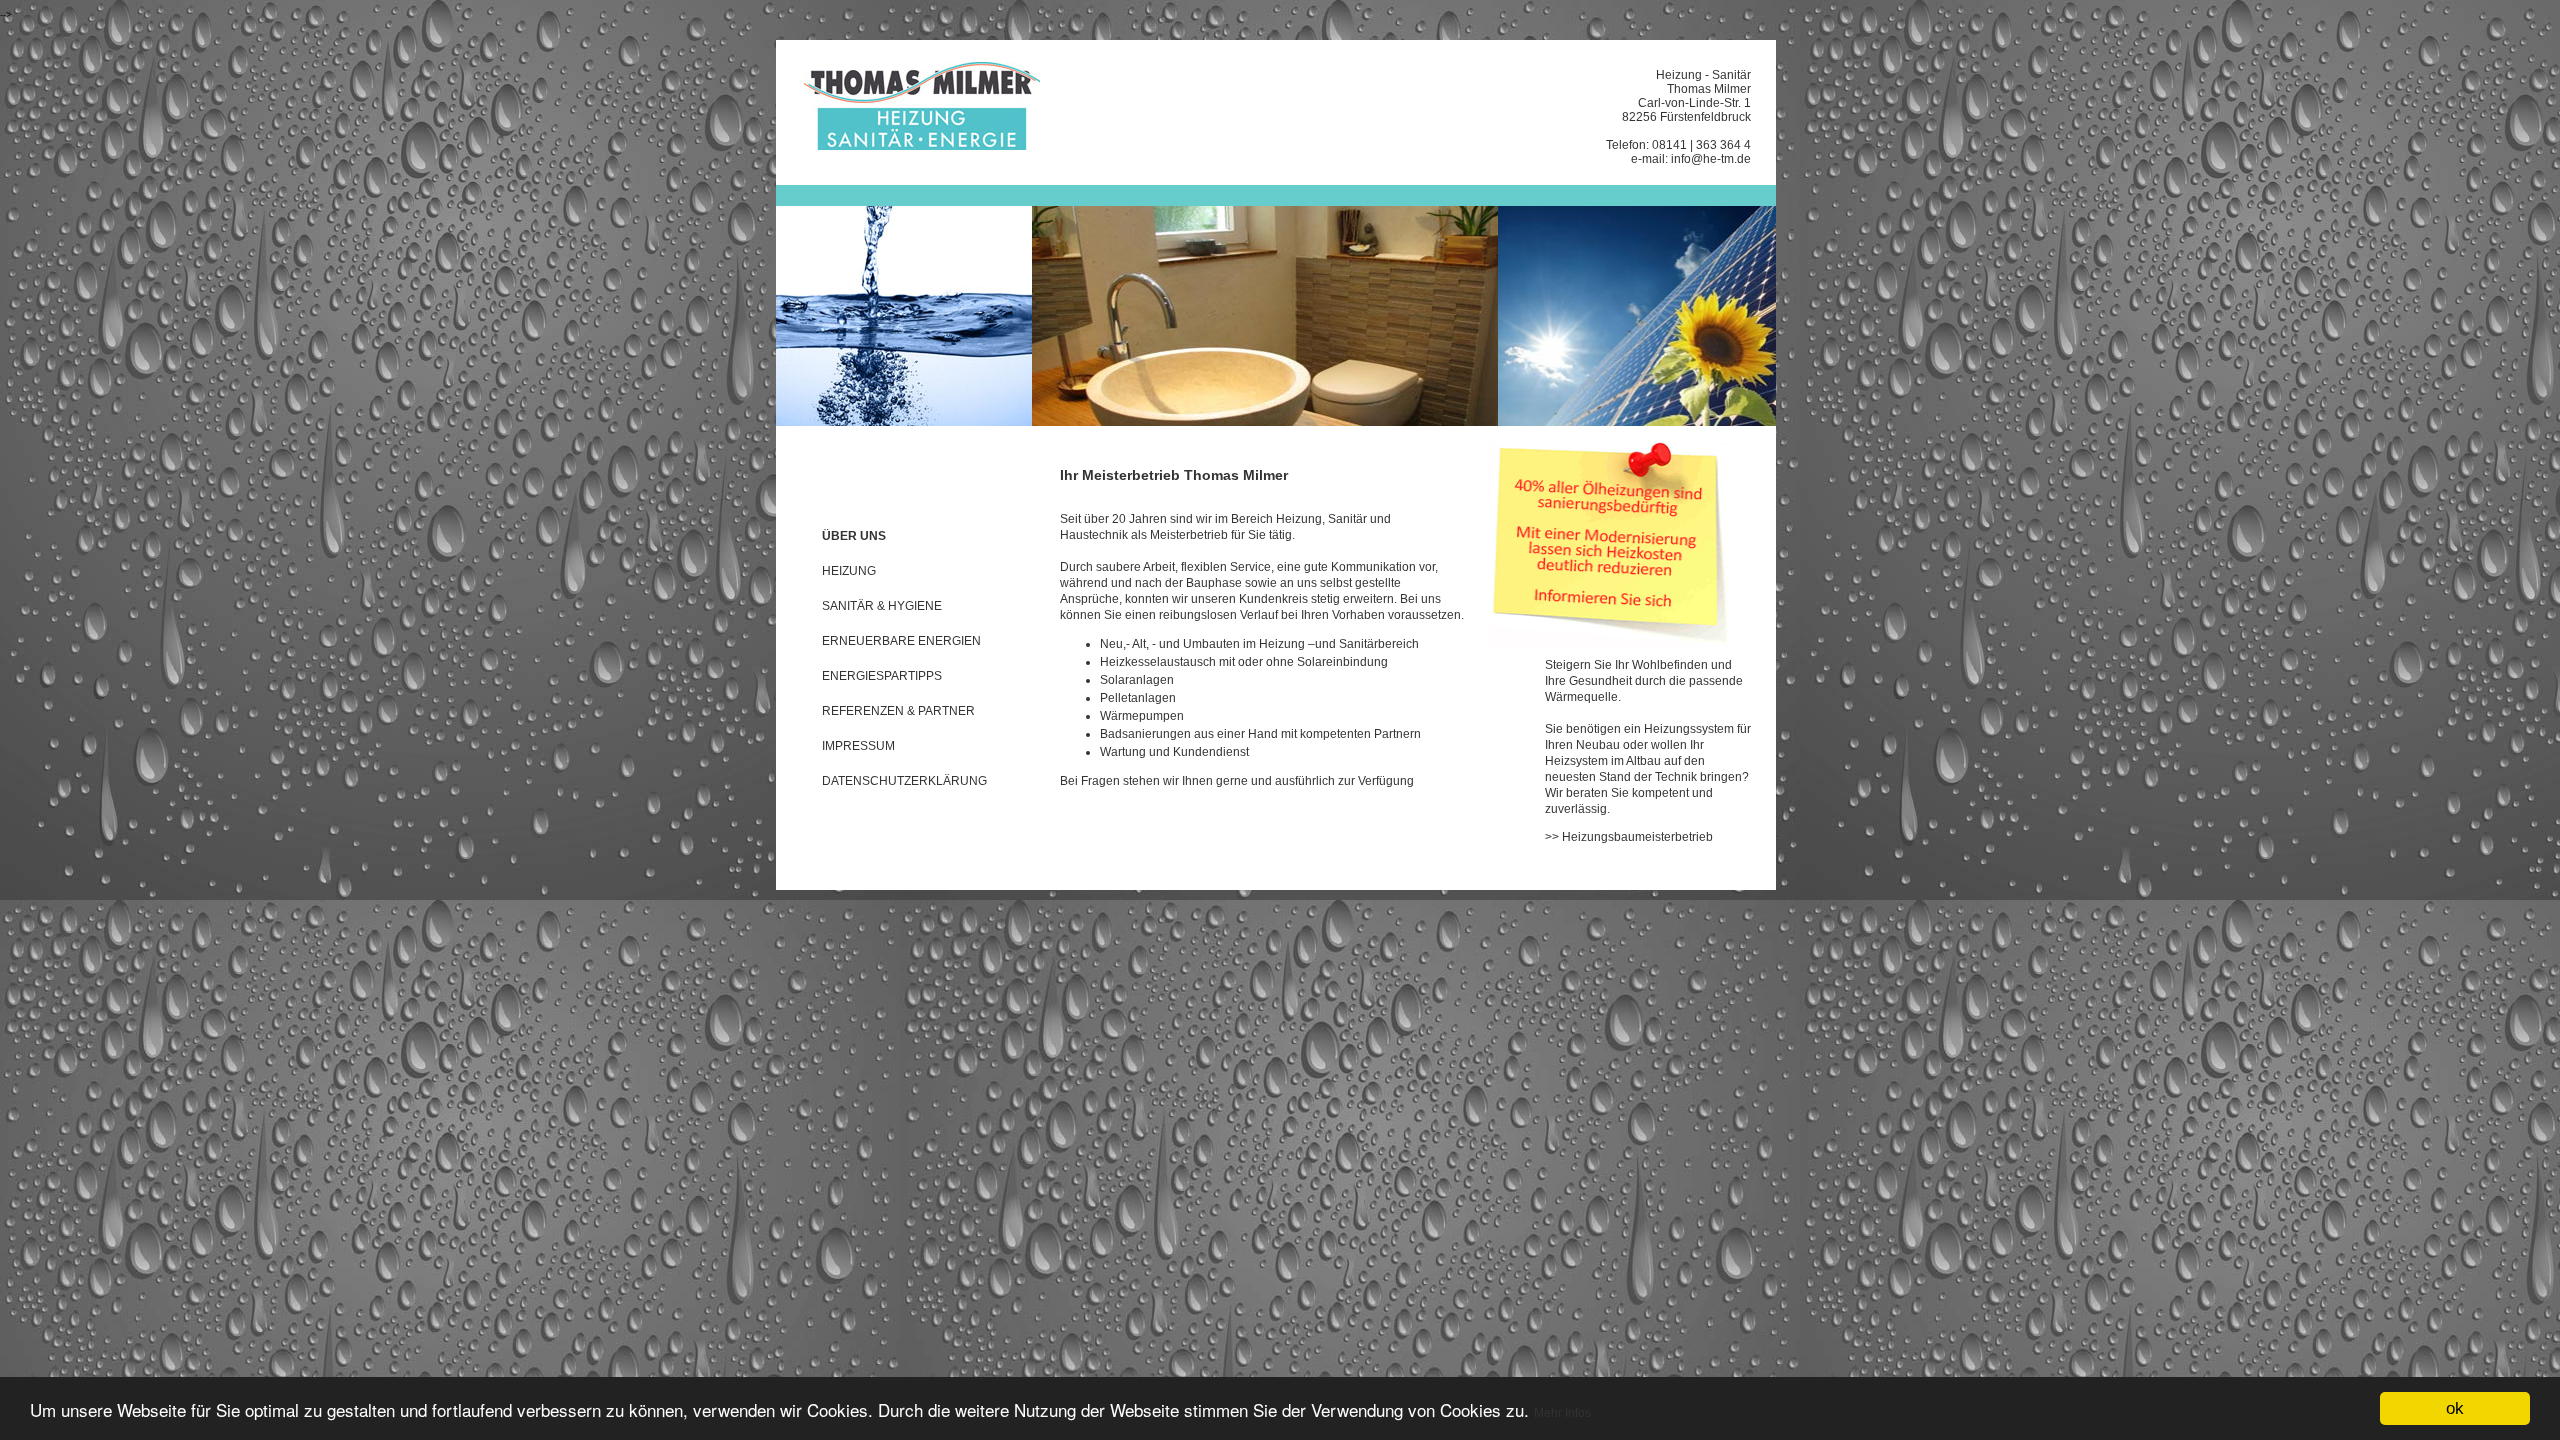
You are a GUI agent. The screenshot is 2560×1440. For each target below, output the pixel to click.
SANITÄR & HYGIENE (882, 606)
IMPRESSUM (858, 746)
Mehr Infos (1562, 1413)
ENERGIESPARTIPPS (882, 676)
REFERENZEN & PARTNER (898, 711)
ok (2455, 1408)
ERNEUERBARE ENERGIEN (901, 641)
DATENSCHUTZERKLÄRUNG (904, 781)
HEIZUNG (849, 571)
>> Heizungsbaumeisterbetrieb (1629, 837)
